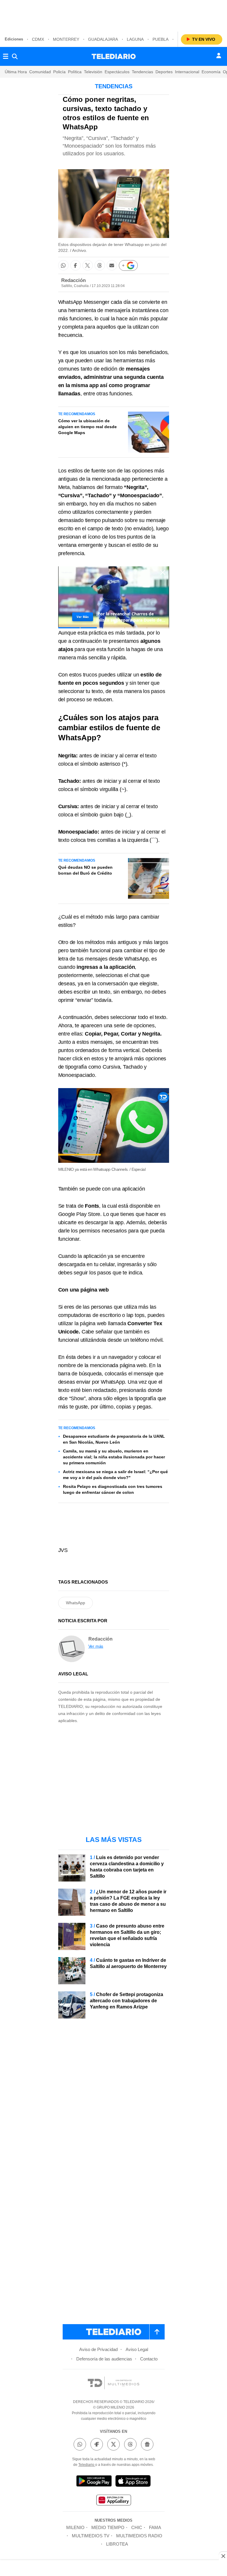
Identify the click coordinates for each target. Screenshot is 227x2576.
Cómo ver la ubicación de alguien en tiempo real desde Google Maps (87, 427)
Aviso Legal (137, 2349)
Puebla (160, 39)
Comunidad (40, 72)
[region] (113, 15)
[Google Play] (94, 2482)
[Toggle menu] (6, 56)
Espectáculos (117, 72)
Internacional (187, 72)
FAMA (155, 2527)
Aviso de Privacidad (98, 2349)
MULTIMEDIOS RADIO (139, 2536)
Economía (211, 72)
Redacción (73, 280)
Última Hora (16, 72)
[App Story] (133, 2482)
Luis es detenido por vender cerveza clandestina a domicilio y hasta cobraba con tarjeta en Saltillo (127, 1867)
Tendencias (142, 72)
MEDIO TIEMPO (108, 2527)
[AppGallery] (113, 2501)
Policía (59, 72)
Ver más (96, 1646)
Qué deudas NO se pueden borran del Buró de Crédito (85, 870)
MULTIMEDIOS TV (91, 2536)
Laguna (135, 39)
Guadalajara (103, 39)
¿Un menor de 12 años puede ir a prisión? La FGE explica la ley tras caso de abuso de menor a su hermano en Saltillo (128, 1901)
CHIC (137, 2527)
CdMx (38, 39)
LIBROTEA (117, 2544)
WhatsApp (76, 1603)
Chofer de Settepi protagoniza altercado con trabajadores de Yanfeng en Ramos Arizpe (127, 2001)
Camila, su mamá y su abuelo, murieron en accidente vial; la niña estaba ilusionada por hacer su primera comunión (114, 1457)
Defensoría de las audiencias (104, 2359)
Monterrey (66, 39)
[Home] (114, 56)
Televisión (93, 72)
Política (75, 72)
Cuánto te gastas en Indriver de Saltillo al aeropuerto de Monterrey (128, 1963)
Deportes (164, 72)
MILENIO (75, 2527)
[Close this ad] (223, 2556)
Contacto (149, 2359)
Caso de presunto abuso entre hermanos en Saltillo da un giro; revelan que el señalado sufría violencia (127, 1935)
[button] (63, 265)
